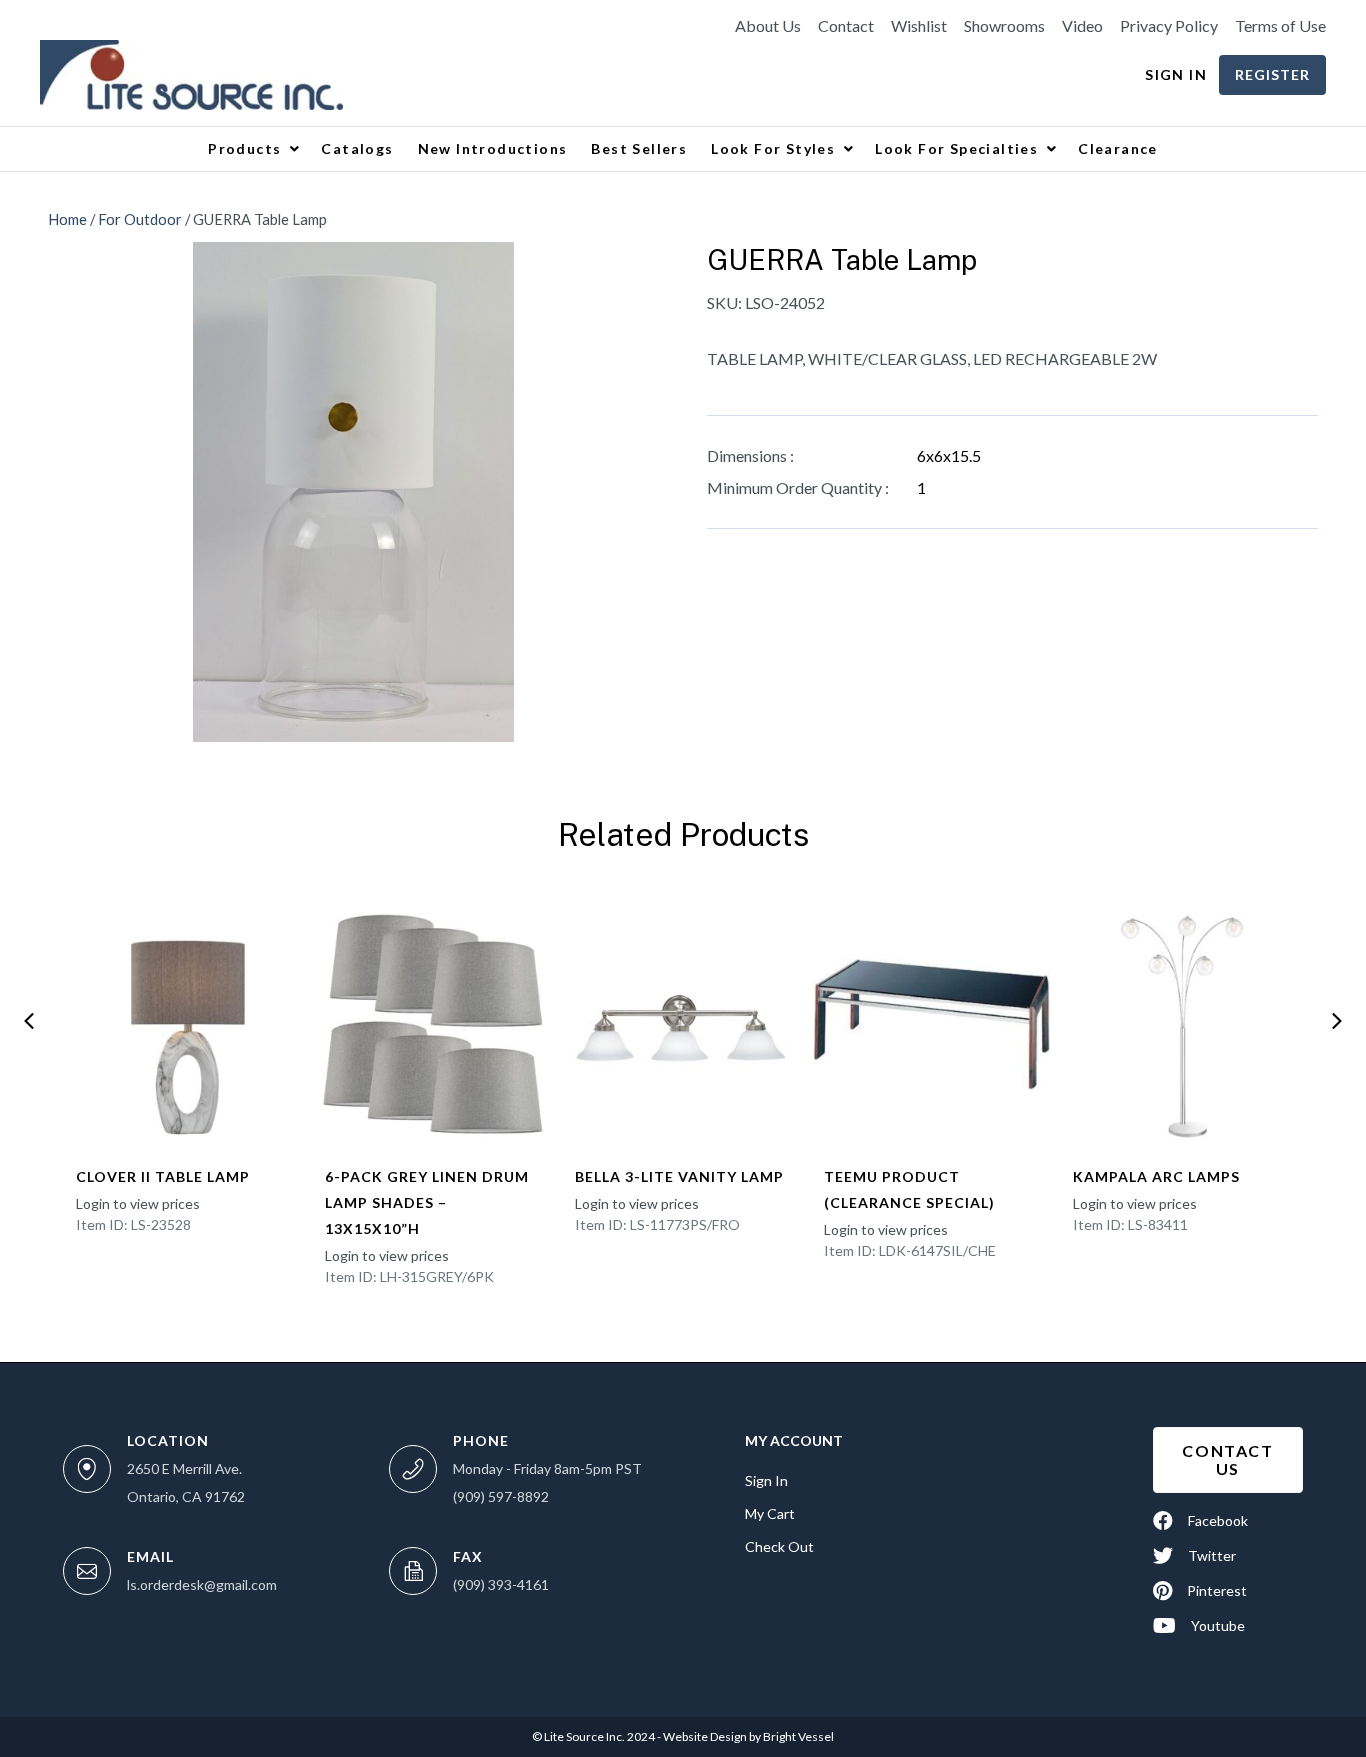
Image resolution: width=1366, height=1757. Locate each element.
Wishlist (919, 26)
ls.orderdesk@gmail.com (202, 1584)
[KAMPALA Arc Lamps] (1181, 1024)
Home (67, 219)
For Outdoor (140, 219)
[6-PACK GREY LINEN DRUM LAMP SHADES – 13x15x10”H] (433, 1024)
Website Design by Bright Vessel (747, 1736)
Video (1082, 26)
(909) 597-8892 (501, 1496)
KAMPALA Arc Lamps (1156, 1176)
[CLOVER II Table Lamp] (184, 1024)
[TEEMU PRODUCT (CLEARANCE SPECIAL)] (932, 1024)
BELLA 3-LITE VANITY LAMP (679, 1176)
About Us (768, 26)
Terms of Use (1280, 26)
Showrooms (1004, 26)
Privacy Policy (1169, 26)
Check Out (779, 1546)
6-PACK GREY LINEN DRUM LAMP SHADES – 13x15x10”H (427, 1202)
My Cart (770, 1513)
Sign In (1176, 74)
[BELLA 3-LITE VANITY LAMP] (683, 1024)
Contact (846, 26)
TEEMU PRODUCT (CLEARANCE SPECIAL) (909, 1189)
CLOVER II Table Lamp (163, 1176)
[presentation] (29, 1021)
